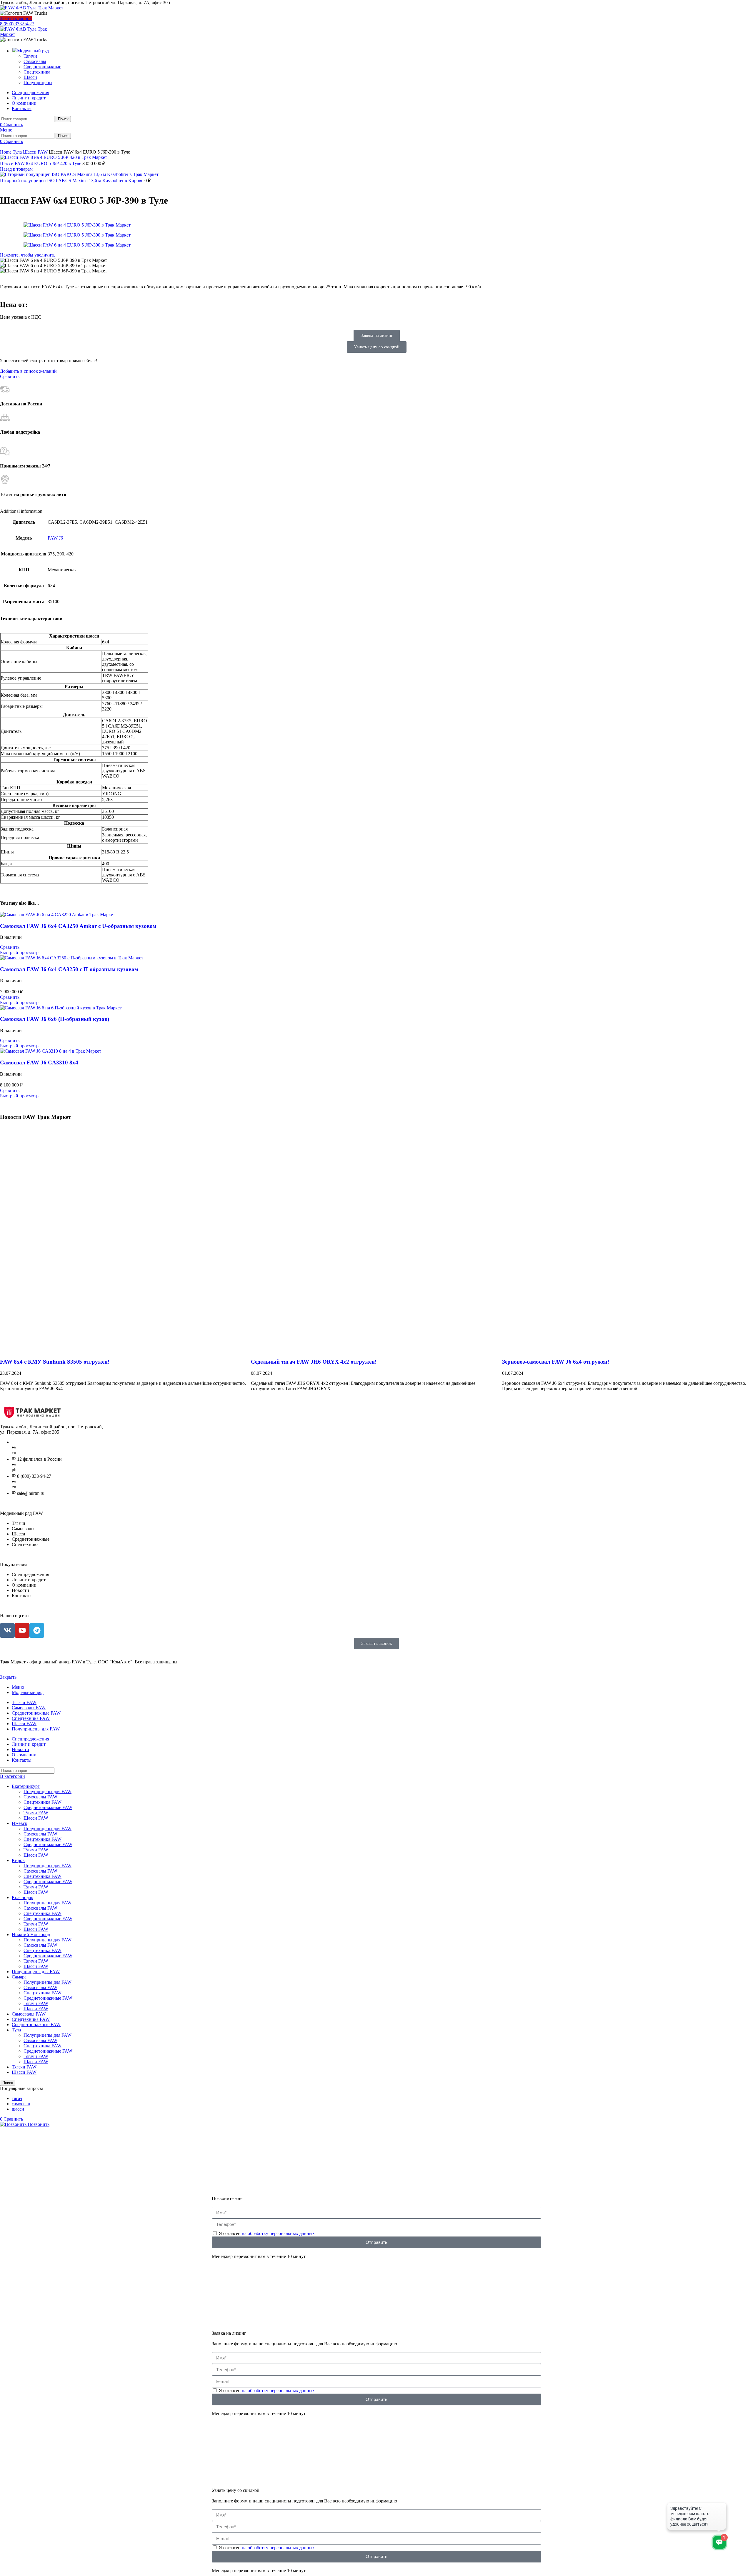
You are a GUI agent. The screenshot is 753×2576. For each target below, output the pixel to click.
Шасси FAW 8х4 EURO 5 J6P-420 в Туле (41, 163)
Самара (19, 1977)
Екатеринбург (26, 1786)
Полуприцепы (38, 83)
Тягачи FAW (36, 1813)
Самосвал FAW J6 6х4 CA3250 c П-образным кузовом (69, 969)
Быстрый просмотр (19, 952)
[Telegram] (37, 1630)
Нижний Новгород (31, 1935)
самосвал (21, 2104)
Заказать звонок (16, 18)
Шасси (30, 77)
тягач (17, 2098)
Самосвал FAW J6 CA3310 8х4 (39, 1062)
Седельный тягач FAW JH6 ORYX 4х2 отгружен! (314, 1362)
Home (6, 152)
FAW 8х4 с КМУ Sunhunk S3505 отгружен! (55, 1362)
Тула (18, 152)
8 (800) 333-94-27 (17, 24)
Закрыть (8, 1677)
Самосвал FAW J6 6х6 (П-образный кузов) (55, 1019)
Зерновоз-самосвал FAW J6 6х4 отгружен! (556, 1362)
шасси (18, 2109)
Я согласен (267, 2233)
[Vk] (7, 1630)
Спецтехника (37, 72)
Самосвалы (35, 61)
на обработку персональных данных (278, 2233)
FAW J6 (55, 538)
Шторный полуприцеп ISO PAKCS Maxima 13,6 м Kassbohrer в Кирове (72, 180)
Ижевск (20, 1823)
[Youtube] (22, 1630)
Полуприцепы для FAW (48, 1792)
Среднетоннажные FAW (48, 1807)
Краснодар (23, 1897)
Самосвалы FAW (40, 1797)
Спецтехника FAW (43, 1802)
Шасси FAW (36, 152)
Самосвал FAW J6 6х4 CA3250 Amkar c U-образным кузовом (78, 926)
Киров (18, 1860)
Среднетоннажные (42, 67)
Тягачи (30, 56)
